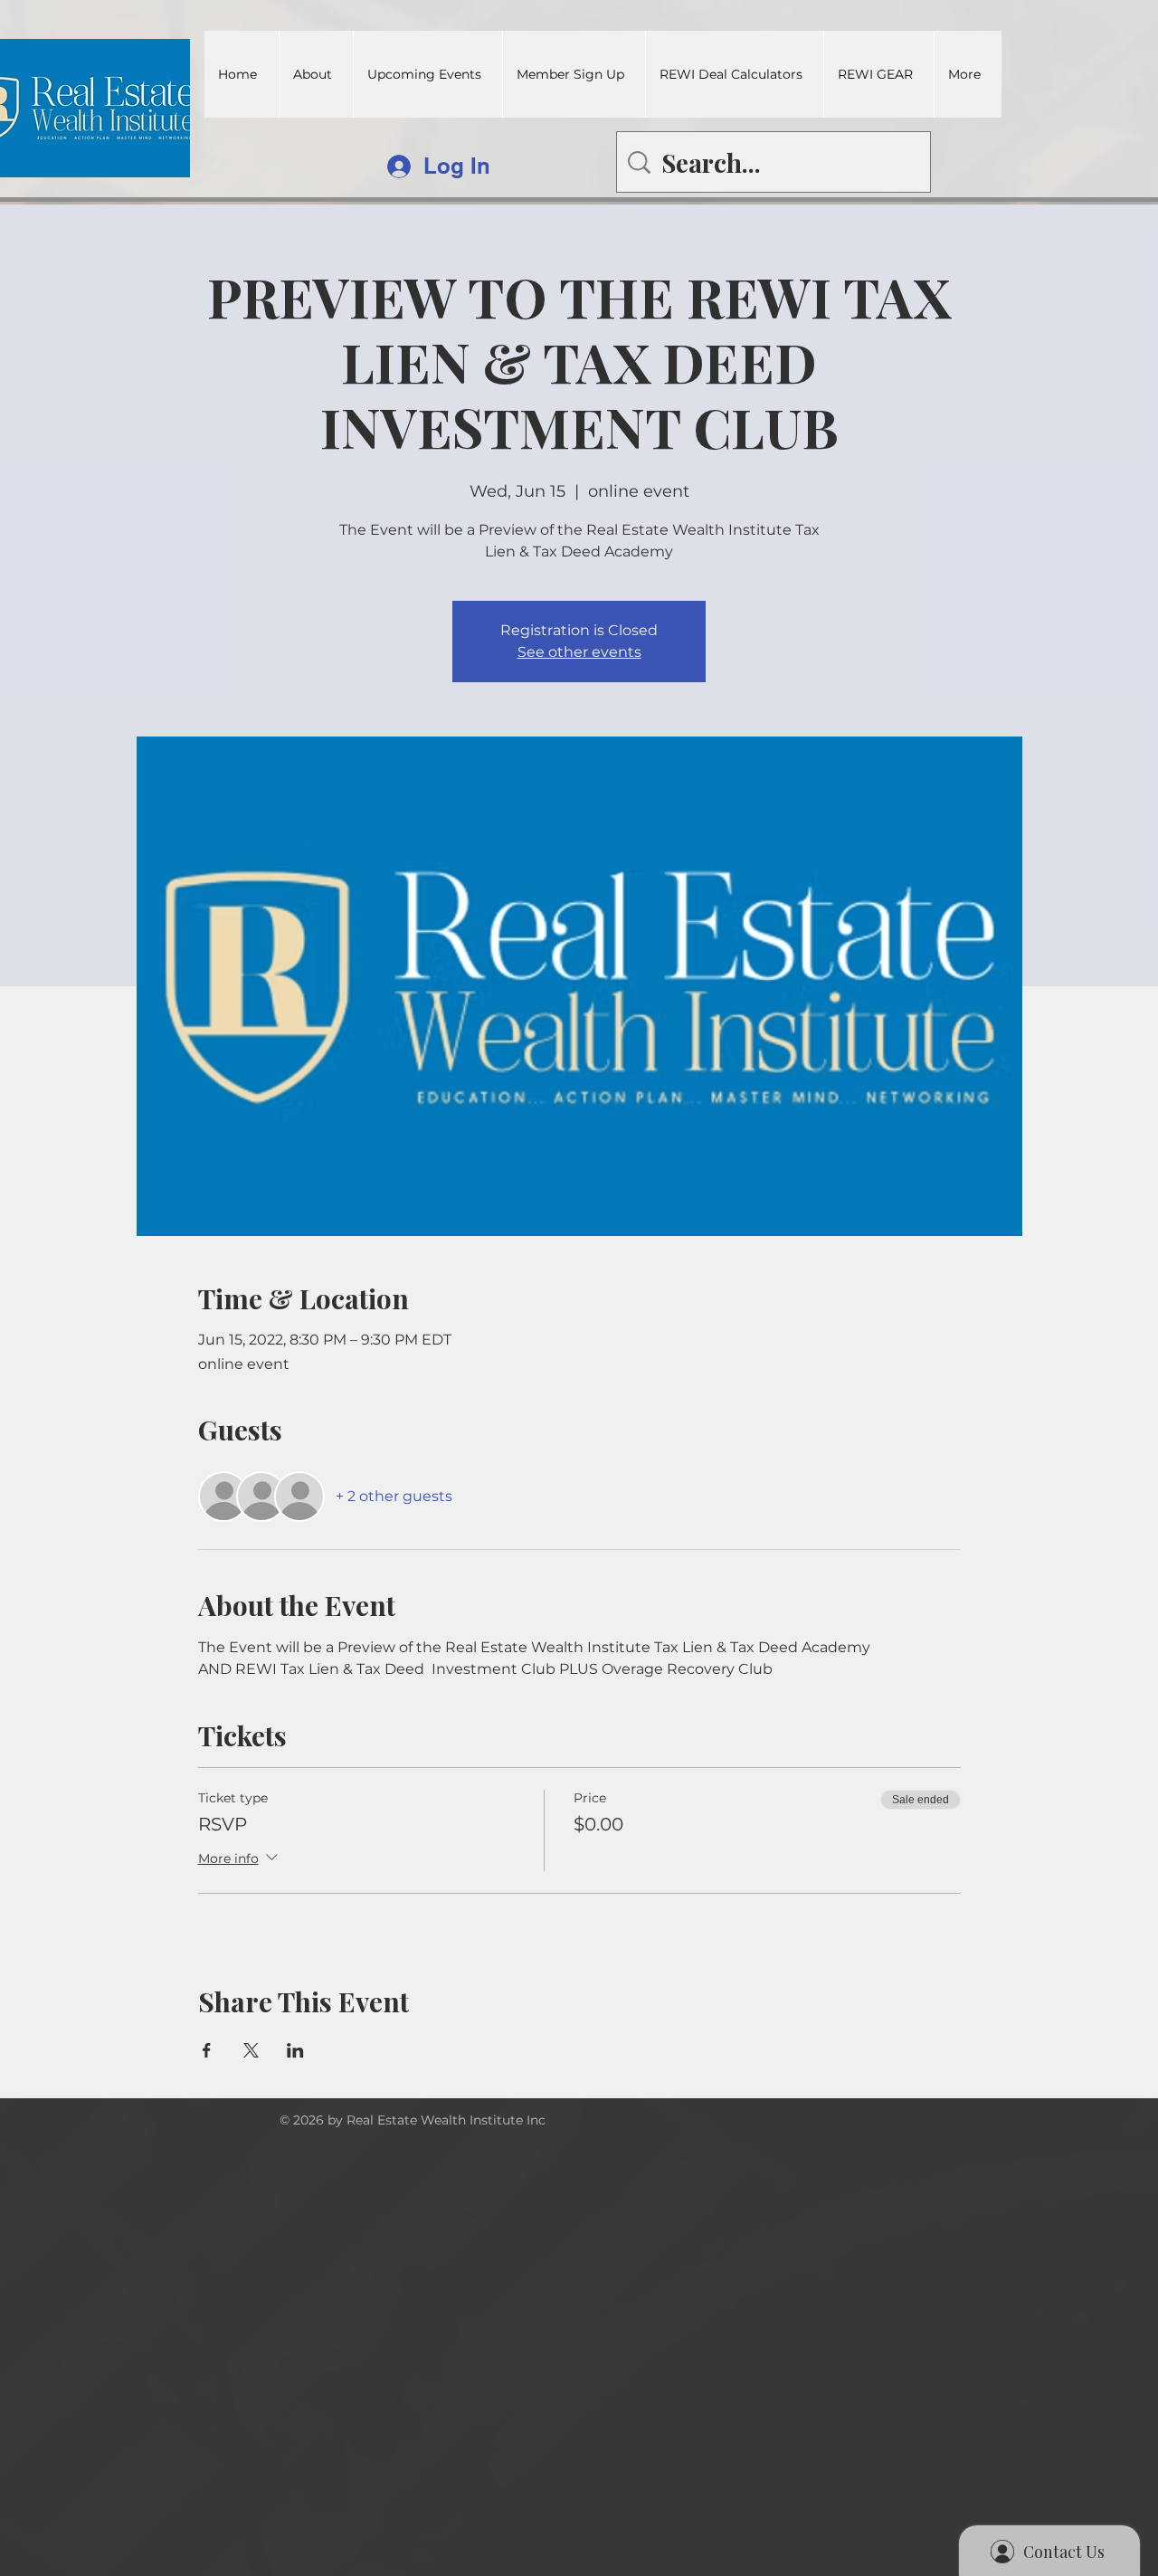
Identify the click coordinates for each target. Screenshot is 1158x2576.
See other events (579, 652)
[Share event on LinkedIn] (295, 2050)
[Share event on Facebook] (207, 2050)
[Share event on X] (251, 2050)
